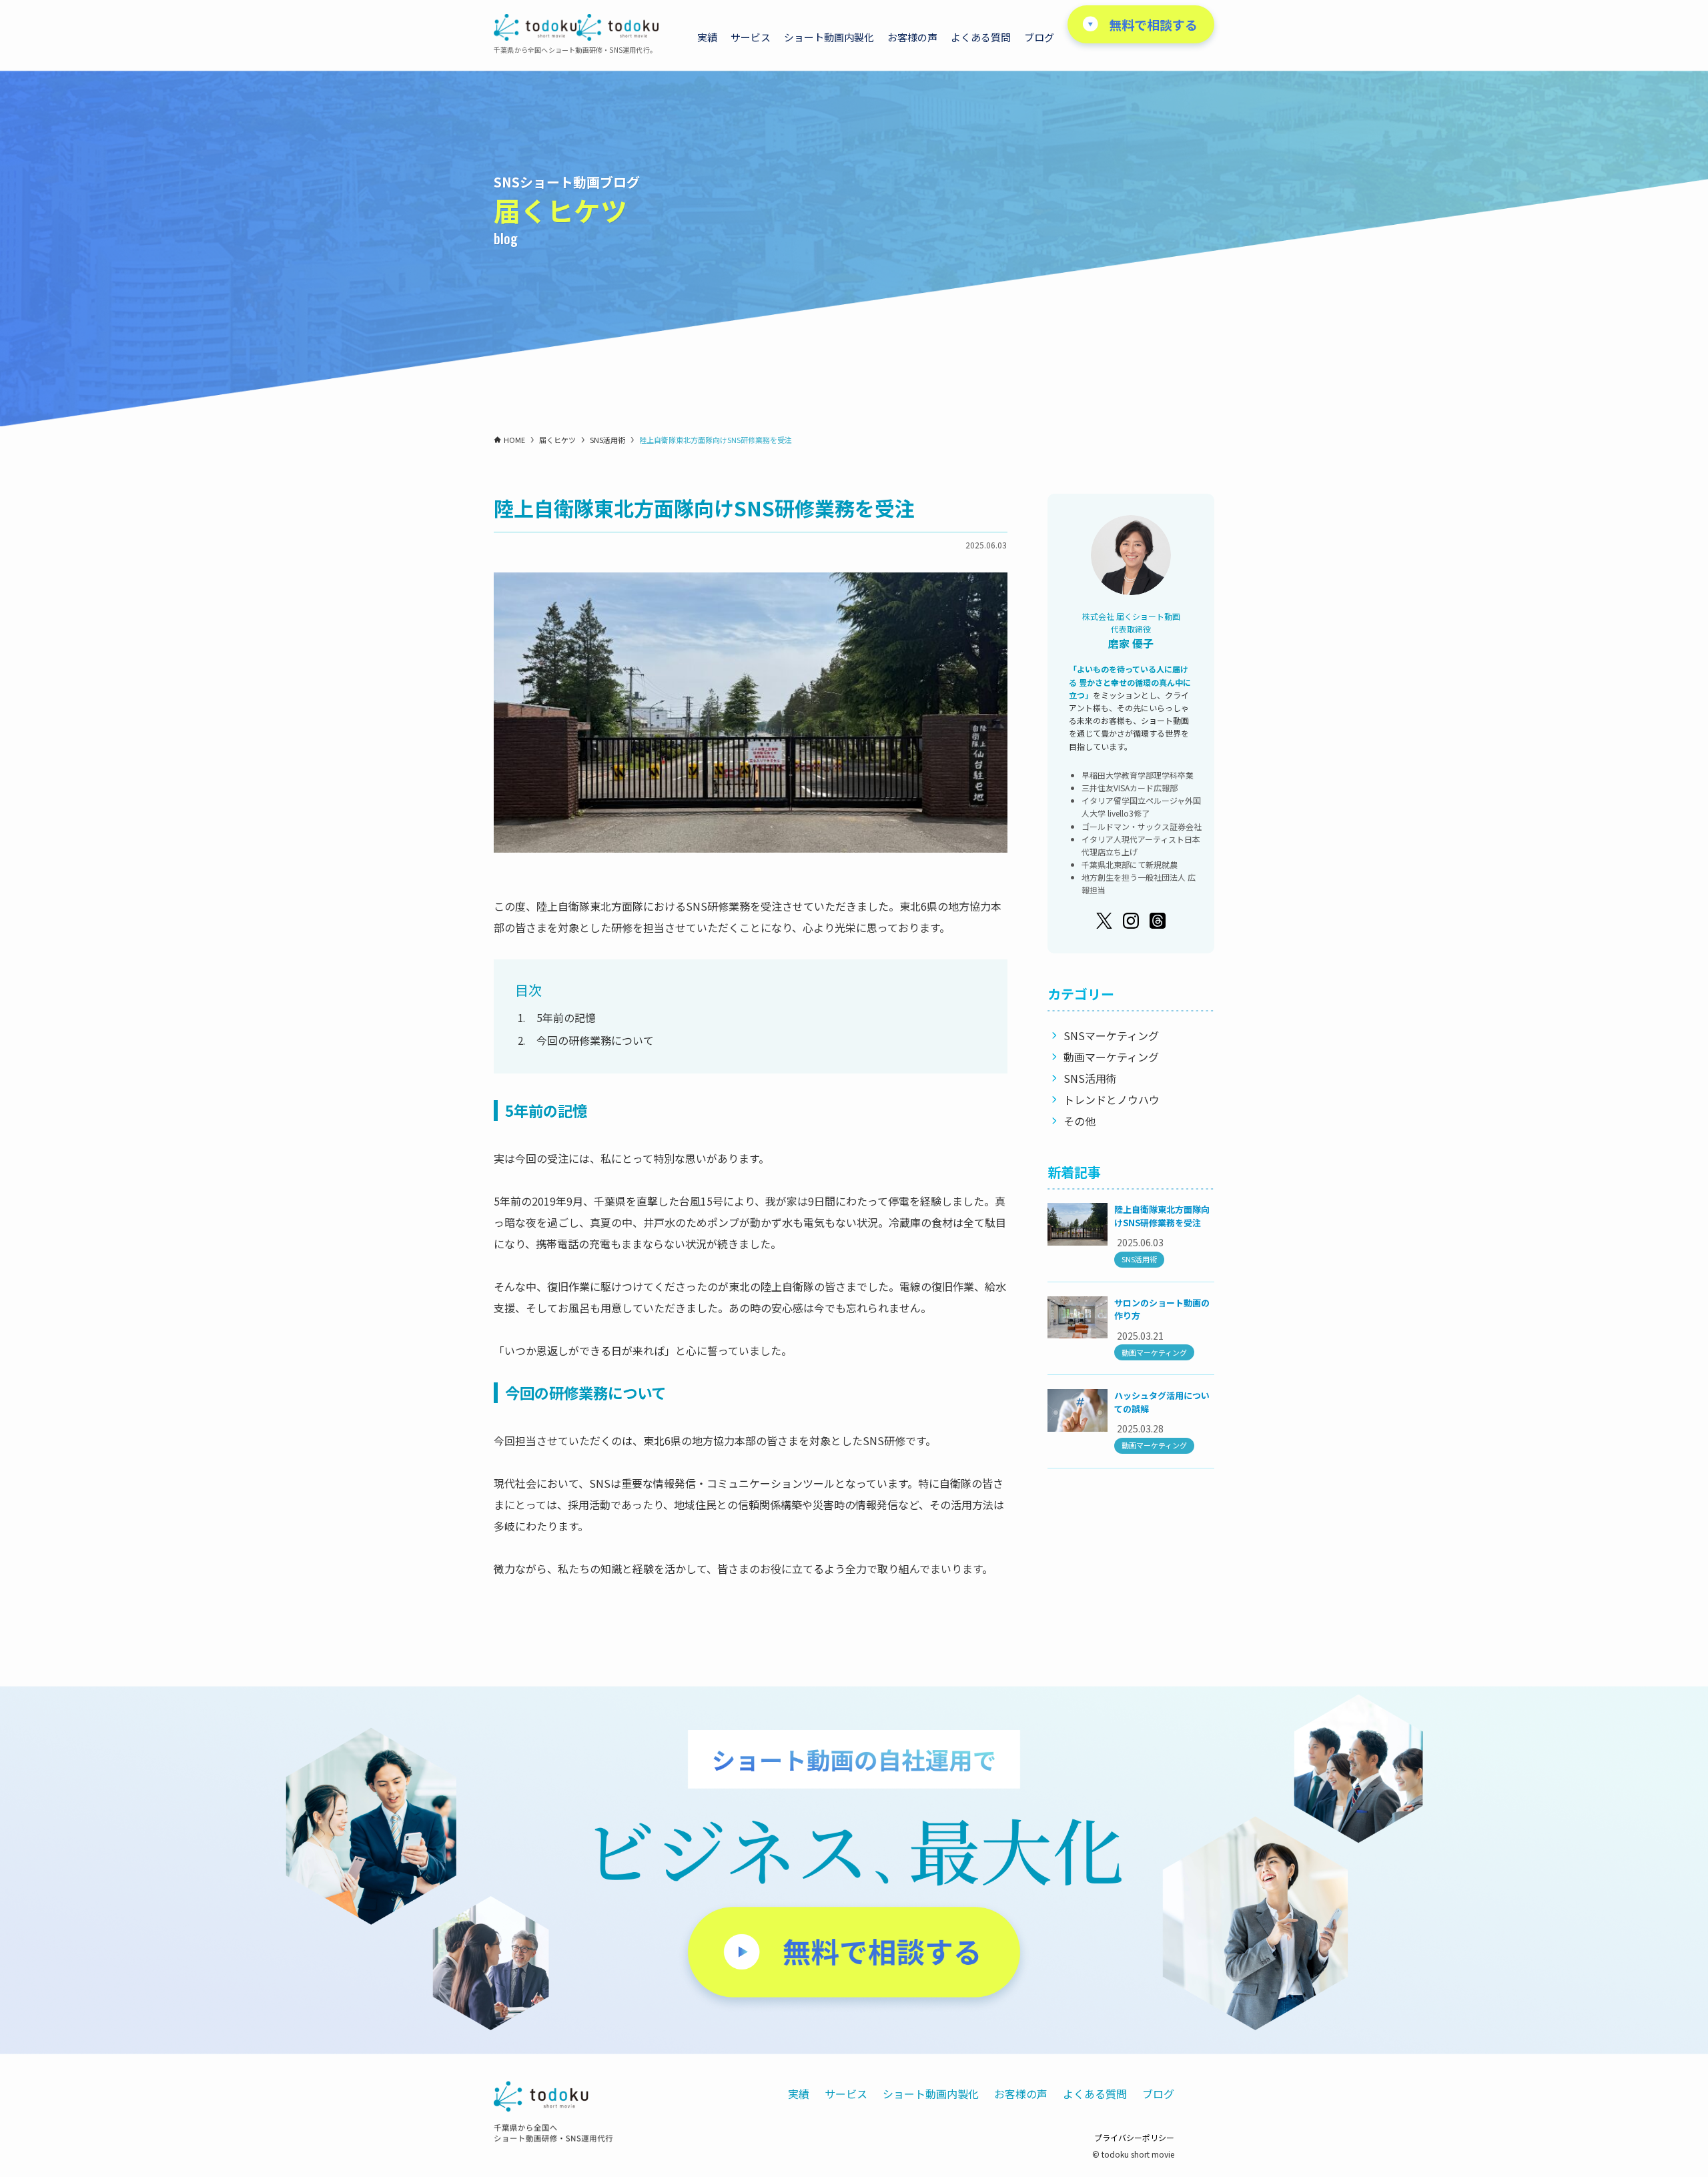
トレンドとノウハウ (1112, 1100)
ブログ (1158, 2094)
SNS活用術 (1090, 1078)
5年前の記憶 (566, 1017)
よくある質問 (1095, 2094)
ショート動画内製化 (931, 2094)
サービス (846, 2094)
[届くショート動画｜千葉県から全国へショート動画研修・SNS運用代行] (576, 27)
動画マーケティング (1111, 1057)
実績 (799, 2094)
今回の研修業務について (595, 1040)
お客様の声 (1021, 2094)
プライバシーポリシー (1134, 2137)
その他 (1080, 1121)
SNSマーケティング (1111, 1035)
